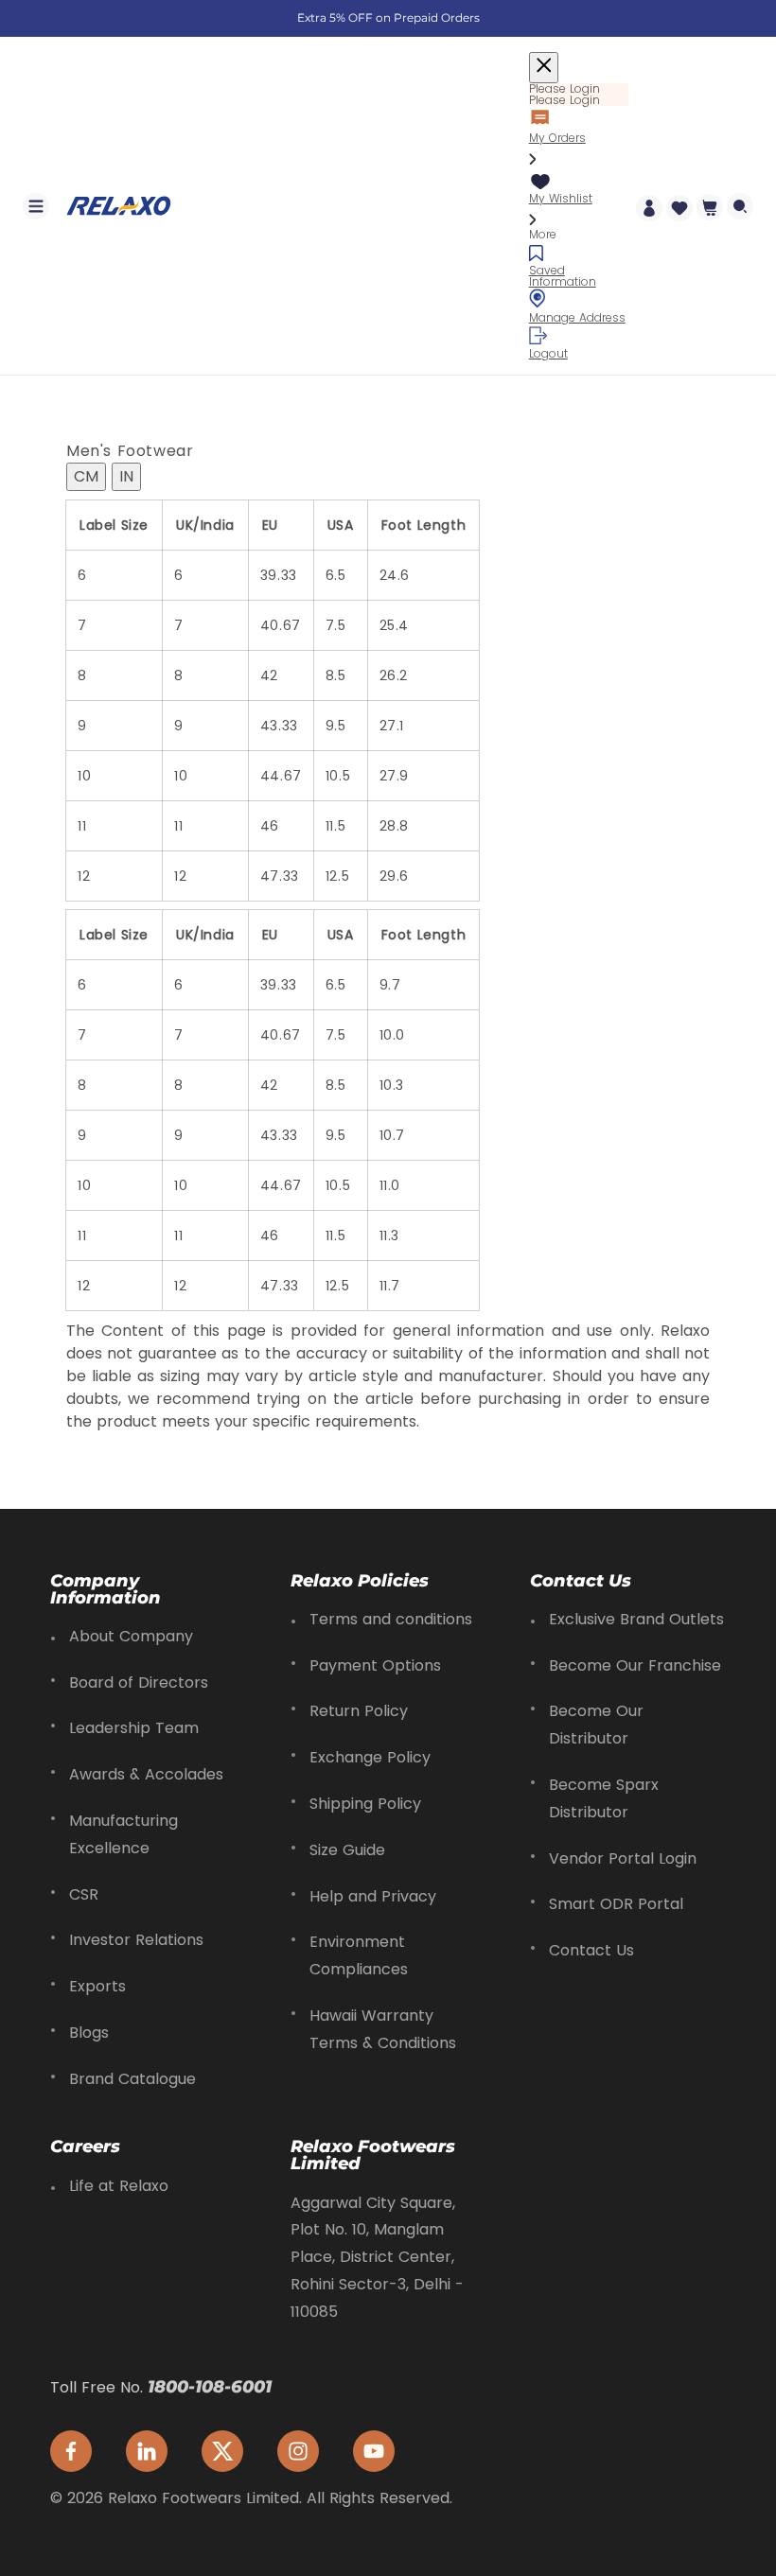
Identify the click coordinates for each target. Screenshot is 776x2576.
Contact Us (591, 1950)
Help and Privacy (373, 1896)
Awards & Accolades (146, 1774)
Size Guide (347, 1850)
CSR (84, 1894)
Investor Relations (136, 1940)
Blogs (89, 2033)
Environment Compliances (359, 1955)
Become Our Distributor (596, 1725)
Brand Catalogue (132, 2079)
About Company (131, 1636)
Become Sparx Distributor (604, 1798)
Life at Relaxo (119, 2186)
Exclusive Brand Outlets (636, 1619)
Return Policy (359, 1711)
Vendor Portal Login (623, 1858)
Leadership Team (134, 1728)
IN (126, 476)
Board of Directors (139, 1682)
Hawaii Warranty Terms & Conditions (383, 2029)
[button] (36, 206)
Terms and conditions (391, 1619)
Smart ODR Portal (616, 1904)
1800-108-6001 (210, 2387)
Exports (97, 1986)
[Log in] (649, 206)
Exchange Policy (370, 1757)
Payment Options (375, 1665)
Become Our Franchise (635, 1665)
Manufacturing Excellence (123, 1834)
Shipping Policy (365, 1804)
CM (86, 476)
